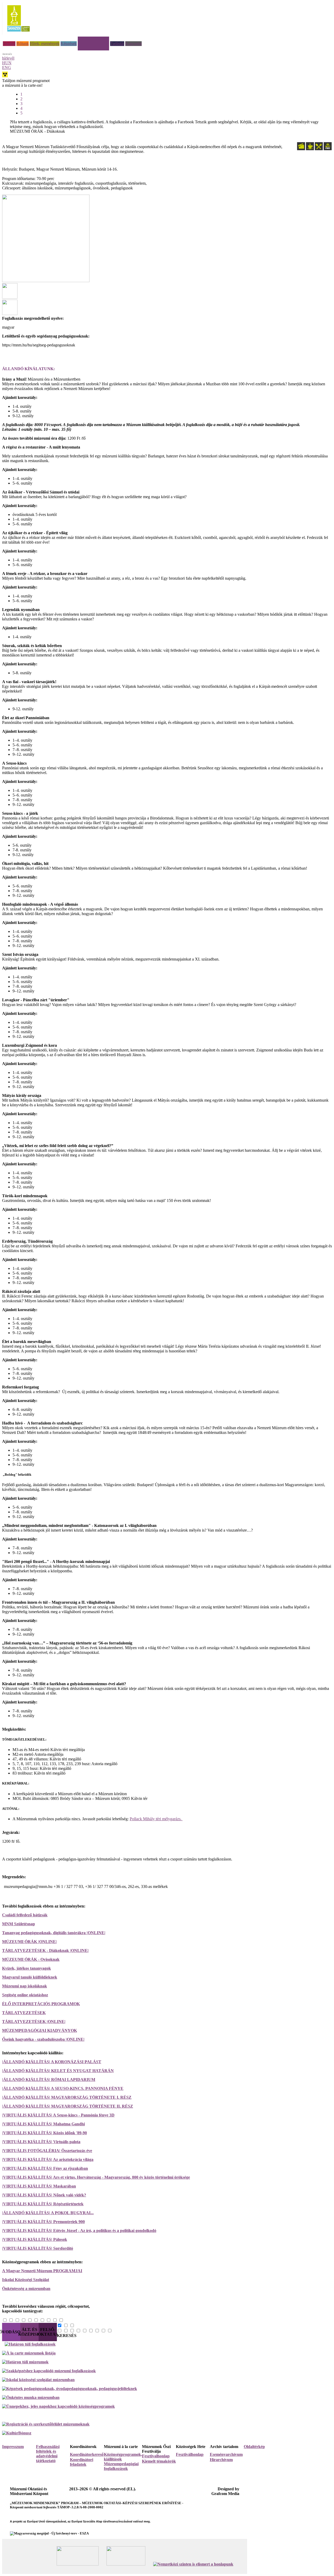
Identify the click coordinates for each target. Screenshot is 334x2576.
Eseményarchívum (226, 2454)
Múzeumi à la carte (93, 39)
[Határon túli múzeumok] (25, 2362)
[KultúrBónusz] (17, 2433)
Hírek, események (45, 43)
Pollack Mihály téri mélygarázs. (156, 1819)
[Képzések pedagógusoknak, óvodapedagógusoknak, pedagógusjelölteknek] (70, 2389)
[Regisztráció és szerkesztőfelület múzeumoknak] (46, 2424)
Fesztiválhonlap (190, 2454)
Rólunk (23, 43)
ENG (7, 68)
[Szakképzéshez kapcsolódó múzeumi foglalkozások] (49, 2371)
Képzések (69, 43)
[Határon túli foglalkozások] (168, 2344)
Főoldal (9, 43)
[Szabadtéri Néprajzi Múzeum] (18, 33)
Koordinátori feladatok (82, 2462)
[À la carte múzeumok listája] (29, 2353)
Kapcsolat (133, 43)
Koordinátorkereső (87, 2454)
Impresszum (13, 2447)
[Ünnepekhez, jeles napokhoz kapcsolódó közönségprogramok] (58, 2406)
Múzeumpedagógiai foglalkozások (121, 2466)
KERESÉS (67, 2336)
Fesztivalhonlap (156, 2456)
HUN (7, 63)
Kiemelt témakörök (159, 2461)
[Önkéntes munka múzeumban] (31, 2397)
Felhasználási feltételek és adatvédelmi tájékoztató (48, 2454)
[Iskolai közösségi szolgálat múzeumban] (38, 2380)
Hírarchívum (221, 2460)
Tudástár (117, 43)
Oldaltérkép (254, 2447)
